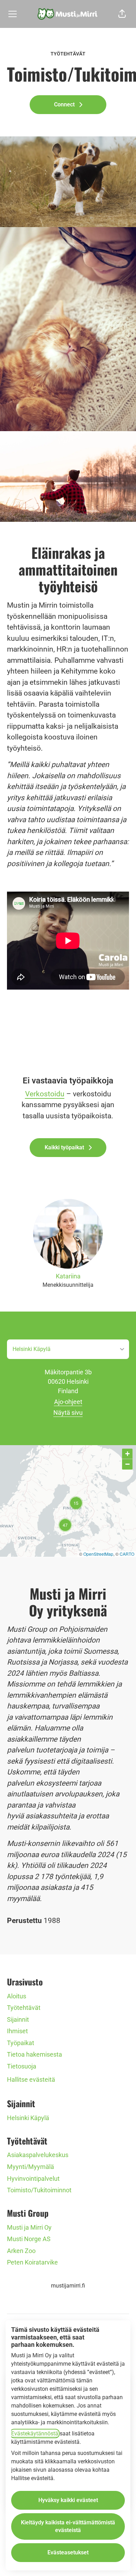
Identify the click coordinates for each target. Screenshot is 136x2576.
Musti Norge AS (29, 2239)
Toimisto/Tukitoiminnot (39, 2190)
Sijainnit (18, 2019)
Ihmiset (17, 2031)
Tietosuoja (22, 2066)
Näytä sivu (68, 1413)
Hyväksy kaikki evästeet (68, 2500)
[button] (122, 14)
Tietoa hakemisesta (35, 2054)
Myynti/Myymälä (31, 2167)
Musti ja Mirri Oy (29, 2227)
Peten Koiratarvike (32, 2262)
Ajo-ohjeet (68, 1402)
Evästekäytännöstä (35, 2434)
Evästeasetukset (68, 2552)
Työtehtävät (24, 2008)
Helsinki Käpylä (28, 2118)
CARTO (127, 1554)
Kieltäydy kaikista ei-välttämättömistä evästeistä (68, 2526)
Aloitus (17, 1996)
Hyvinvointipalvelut (33, 2179)
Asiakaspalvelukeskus (38, 2155)
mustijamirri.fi (68, 2286)
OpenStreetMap (98, 1554)
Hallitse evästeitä (31, 2079)
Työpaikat (21, 2043)
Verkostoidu (45, 1094)
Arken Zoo (21, 2251)
